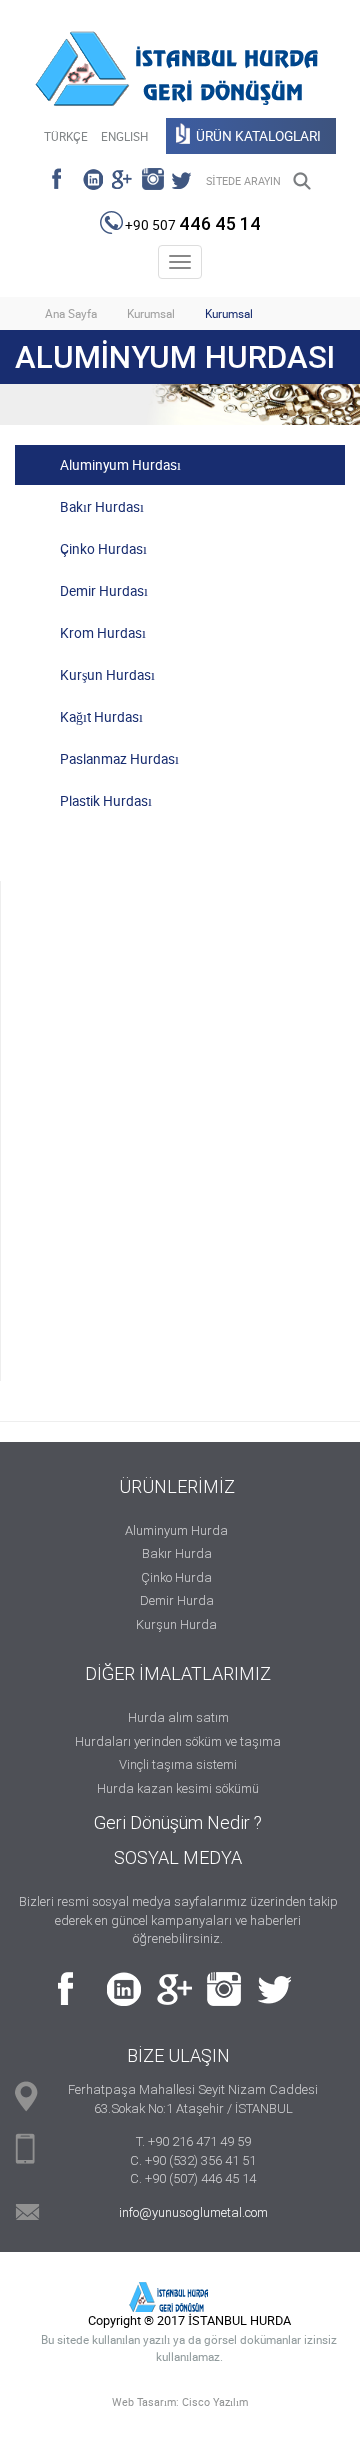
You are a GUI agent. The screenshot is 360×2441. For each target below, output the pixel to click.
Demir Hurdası (104, 591)
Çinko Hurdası (103, 549)
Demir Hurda (177, 1600)
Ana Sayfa (71, 313)
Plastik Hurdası (106, 801)
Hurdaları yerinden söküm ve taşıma (178, 1741)
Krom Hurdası (103, 633)
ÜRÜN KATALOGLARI (258, 136)
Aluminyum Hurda (176, 1530)
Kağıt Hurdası (101, 717)
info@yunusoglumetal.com (193, 2212)
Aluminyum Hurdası (120, 465)
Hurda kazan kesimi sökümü (178, 1788)
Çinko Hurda (176, 1577)
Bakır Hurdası (102, 507)
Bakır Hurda (177, 1553)
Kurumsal (151, 313)
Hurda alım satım (178, 1717)
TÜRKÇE (66, 136)
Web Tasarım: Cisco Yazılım (180, 2402)
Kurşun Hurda (176, 1624)
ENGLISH (124, 136)
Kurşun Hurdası (107, 675)
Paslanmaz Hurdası (119, 759)
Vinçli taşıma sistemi (178, 1764)
